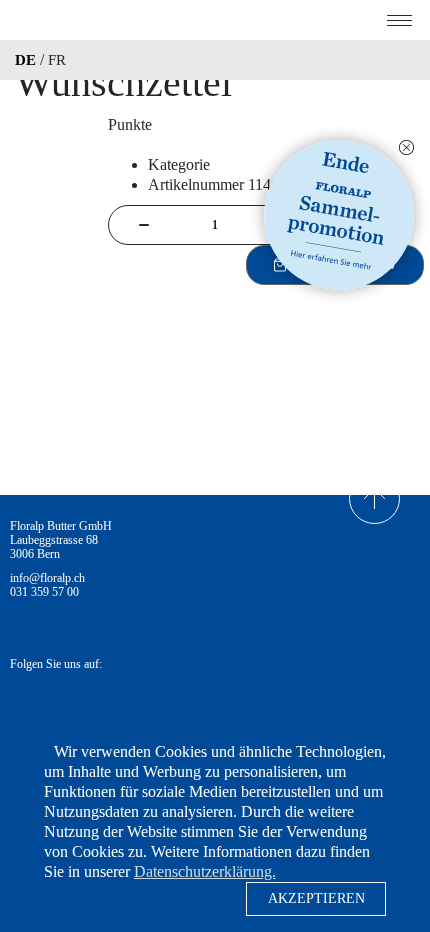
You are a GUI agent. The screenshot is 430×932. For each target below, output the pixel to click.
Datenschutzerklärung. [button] (205, 871)
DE (25, 60)
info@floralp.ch (47, 578)
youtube (137, 704)
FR (57, 60)
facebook (23, 704)
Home (215, 20)
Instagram (79, 704)
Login (411, 59)
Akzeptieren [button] (316, 898)
